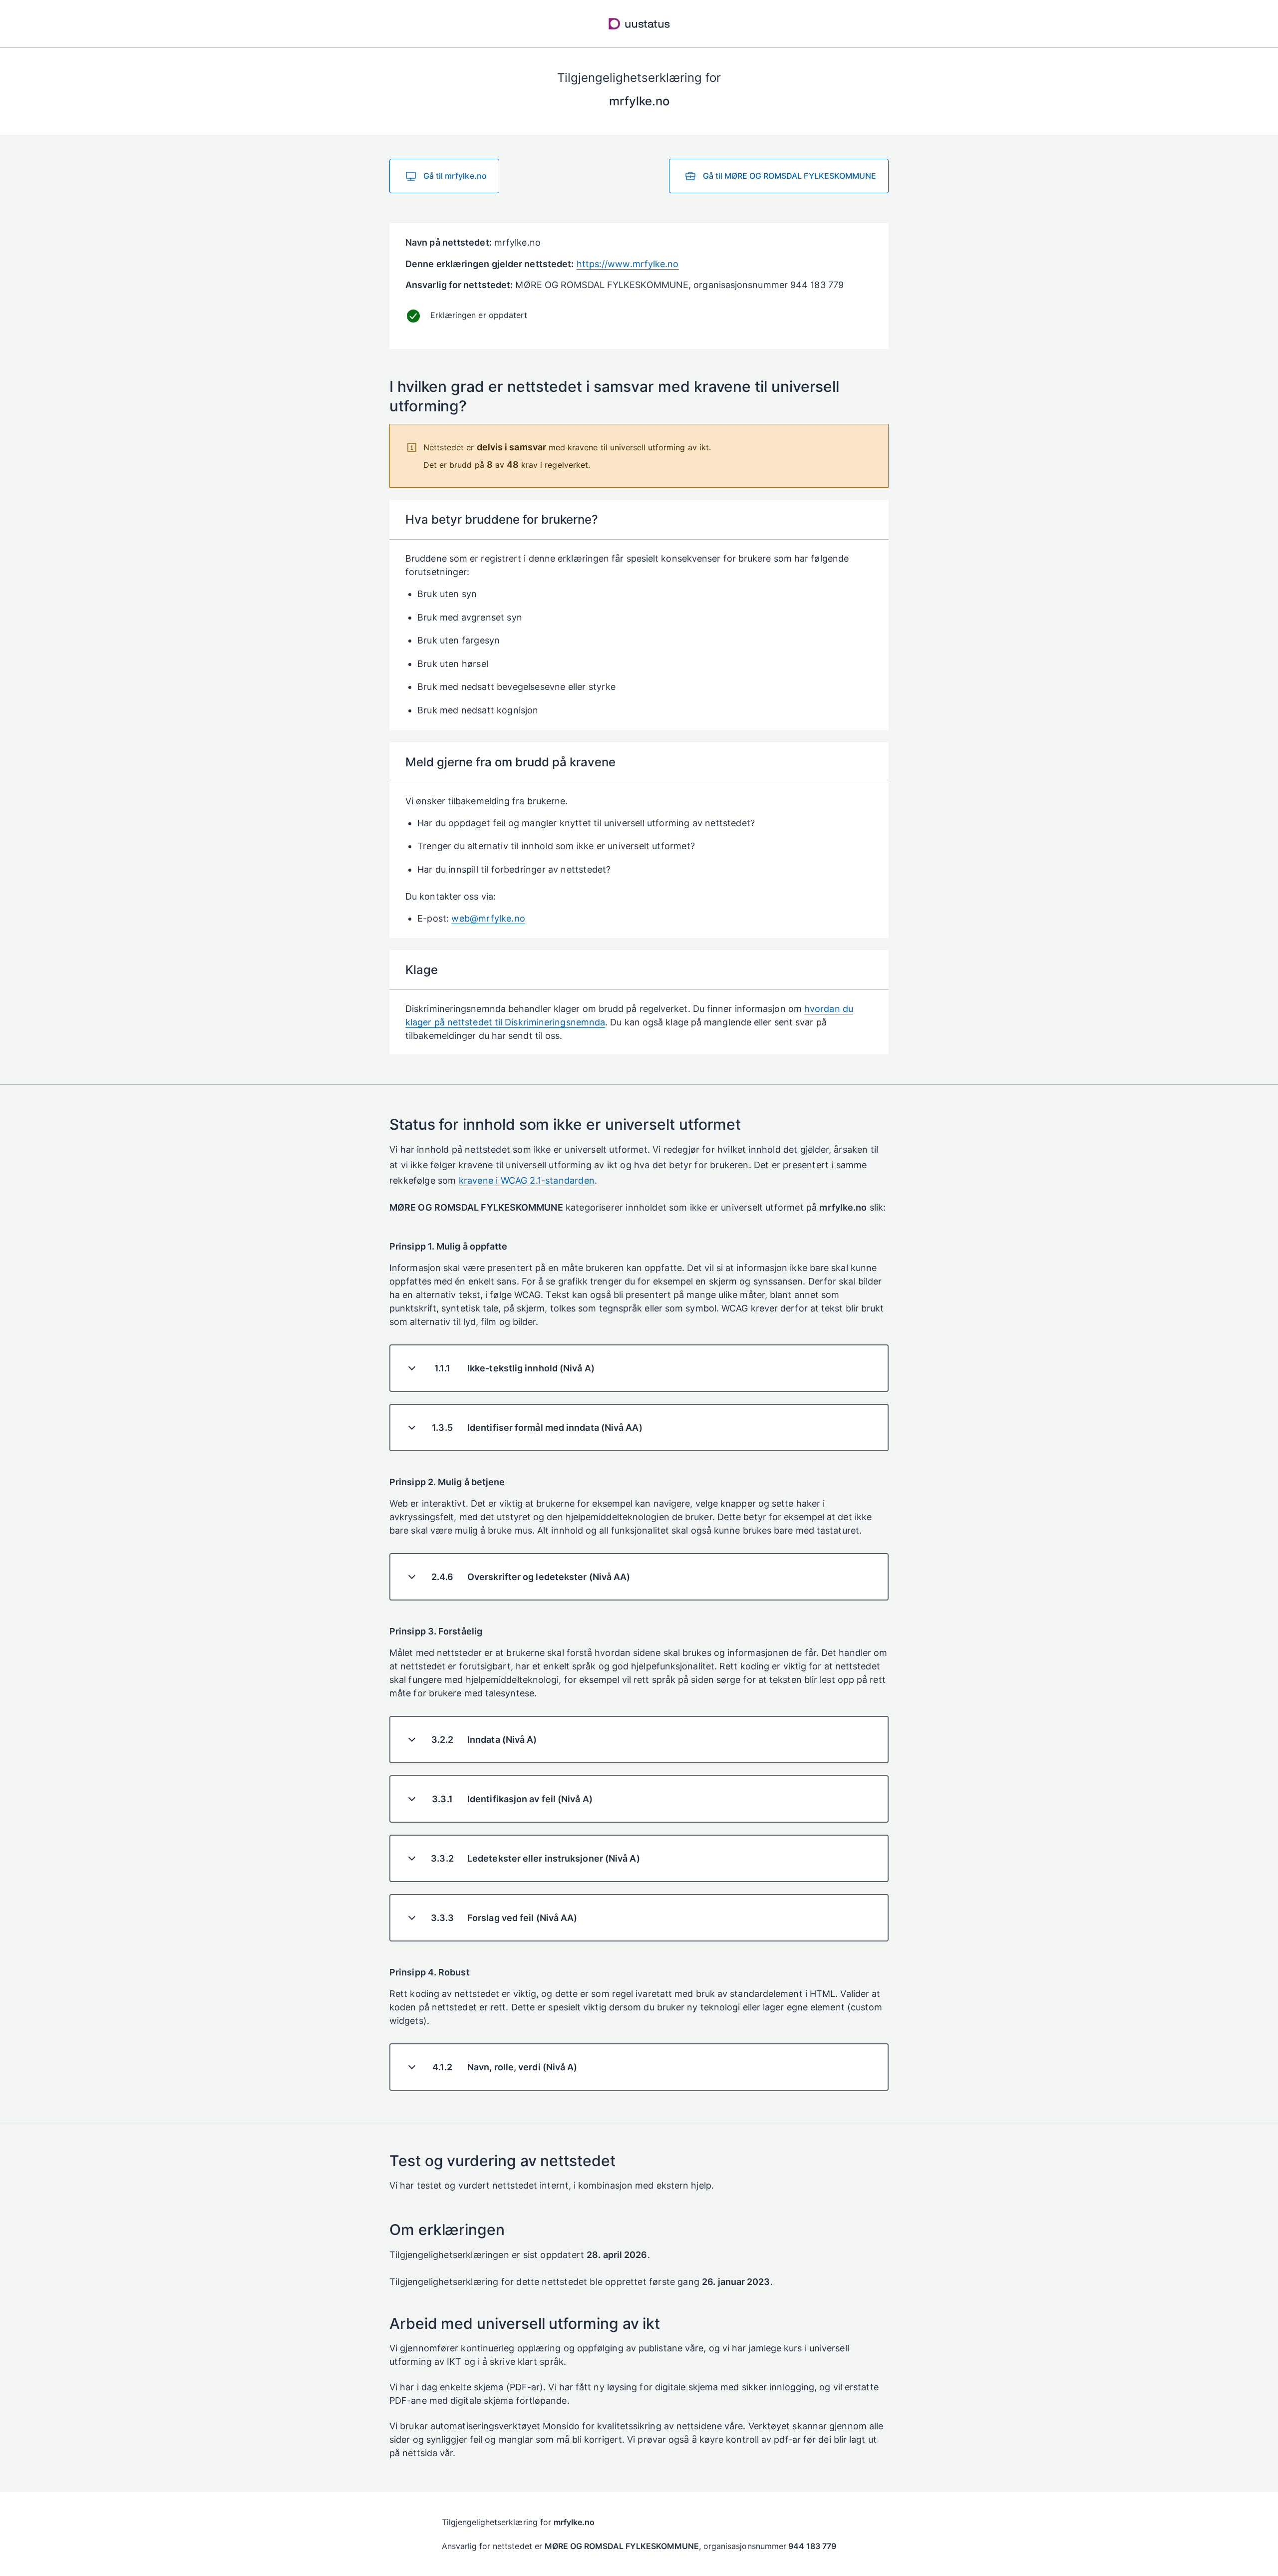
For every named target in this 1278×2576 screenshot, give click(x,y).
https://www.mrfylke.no (628, 264)
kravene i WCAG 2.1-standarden (527, 1180)
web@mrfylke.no (488, 918)
